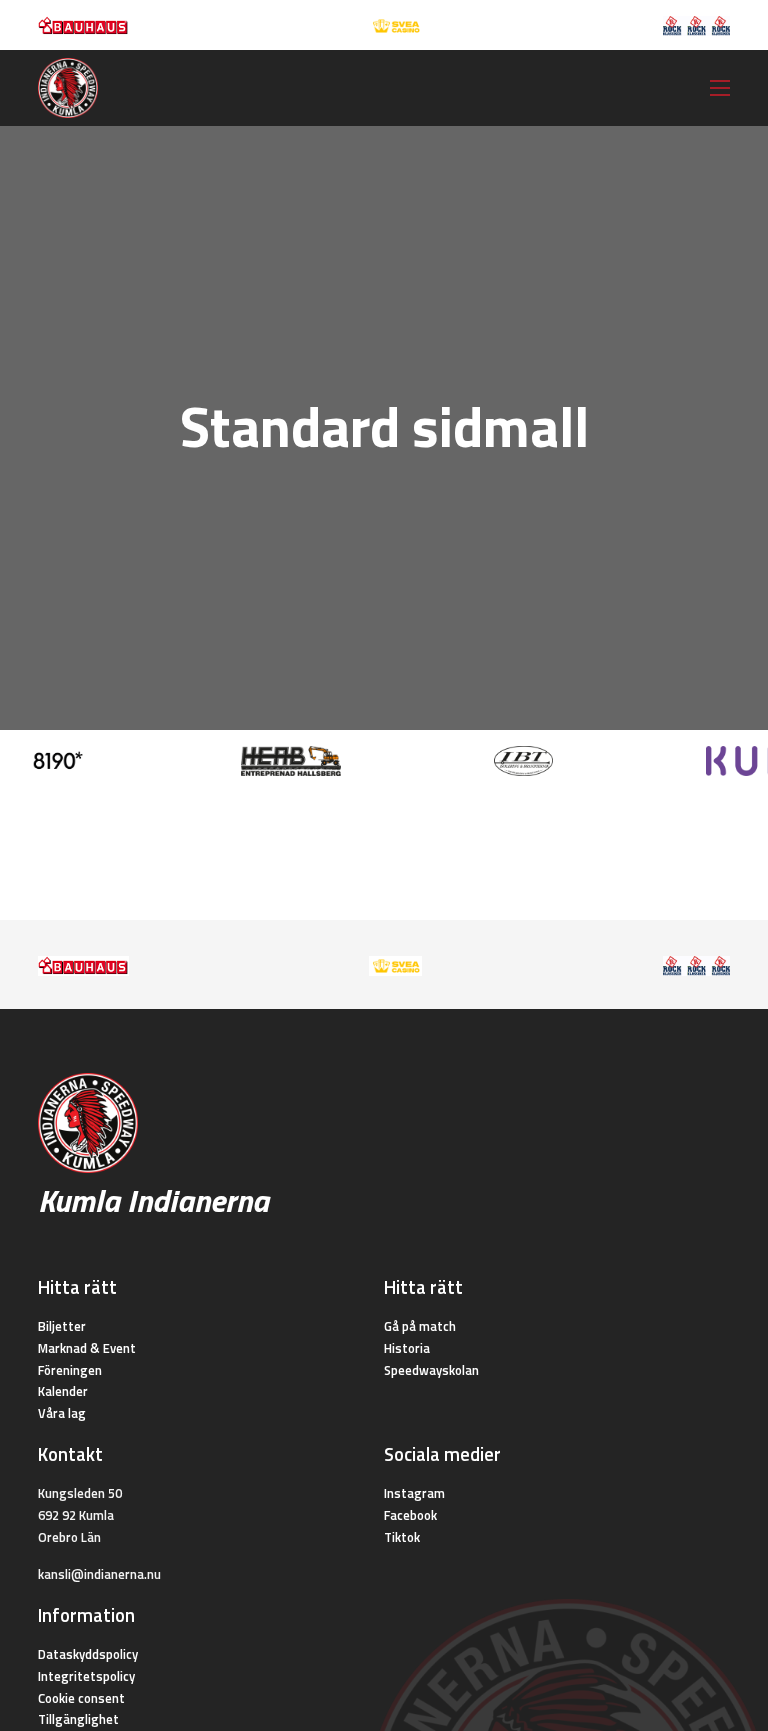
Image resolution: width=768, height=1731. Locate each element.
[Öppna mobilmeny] (720, 88)
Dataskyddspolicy (88, 1654)
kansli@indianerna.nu (99, 1574)
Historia (407, 1348)
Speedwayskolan (431, 1370)
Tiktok (402, 1537)
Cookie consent (81, 1698)
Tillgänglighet (78, 1719)
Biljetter (62, 1326)
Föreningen (70, 1370)
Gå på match (420, 1326)
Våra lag (62, 1413)
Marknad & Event (87, 1348)
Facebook (410, 1515)
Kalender (63, 1391)
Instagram (414, 1493)
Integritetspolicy (86, 1676)
